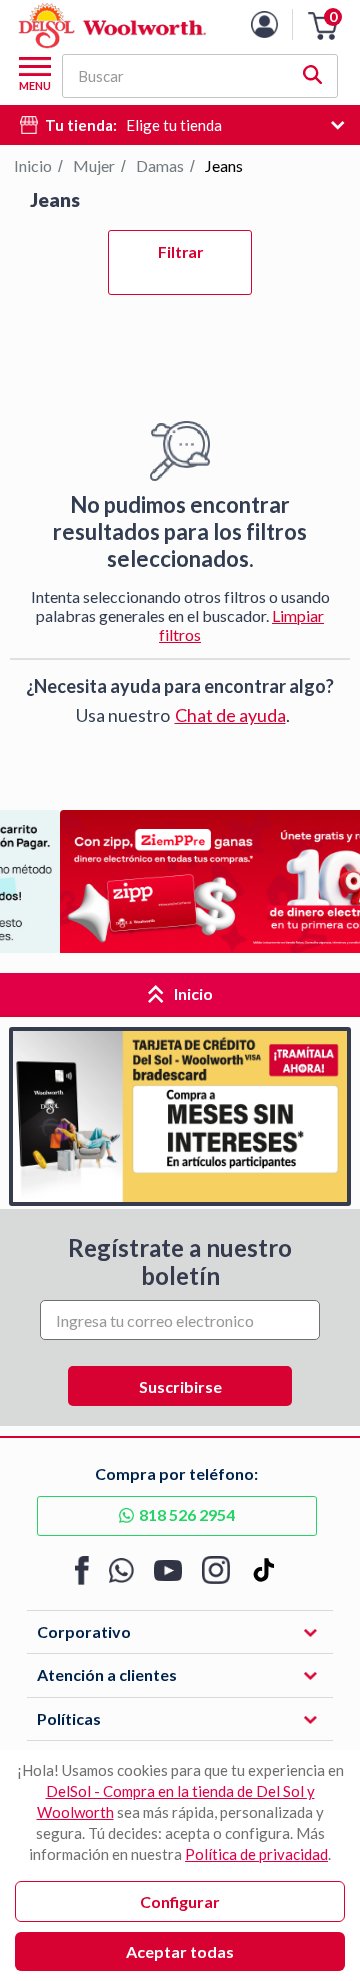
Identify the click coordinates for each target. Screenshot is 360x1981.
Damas (160, 165)
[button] (323, 26)
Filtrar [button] (180, 251)
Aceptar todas (180, 1951)
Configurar (180, 1901)
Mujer (94, 165)
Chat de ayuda (230, 715)
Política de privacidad (256, 1854)
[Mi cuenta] (279, 24)
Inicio (33, 165)
